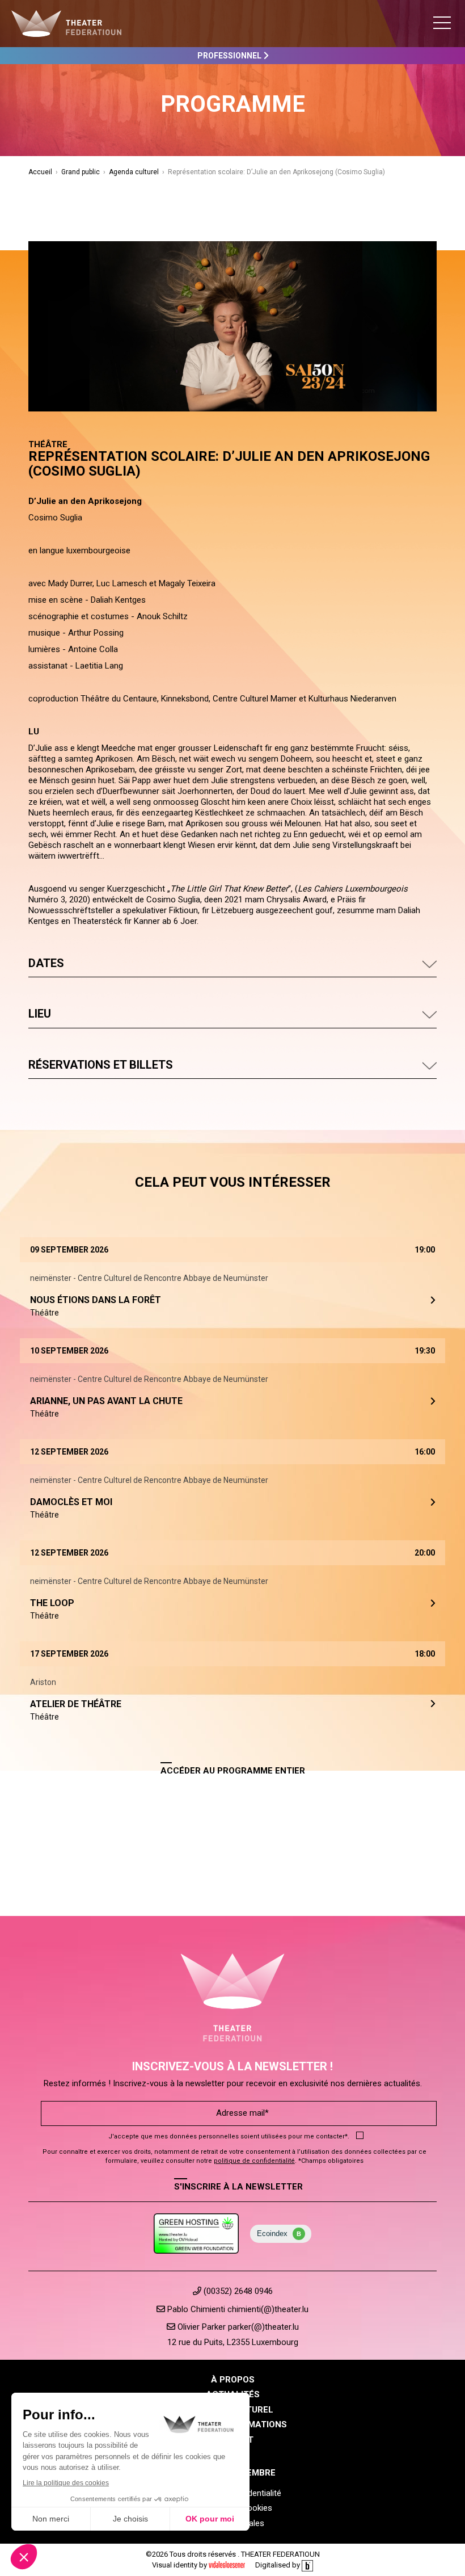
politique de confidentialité (254, 2161)
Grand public (81, 172)
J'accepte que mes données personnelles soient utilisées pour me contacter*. (229, 2136)
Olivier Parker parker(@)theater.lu (237, 2327)
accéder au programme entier (233, 1771)
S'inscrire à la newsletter (238, 2187)
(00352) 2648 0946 (237, 2291)
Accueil (40, 172)
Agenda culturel (134, 172)
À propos (233, 2380)
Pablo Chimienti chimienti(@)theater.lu (237, 2309)
